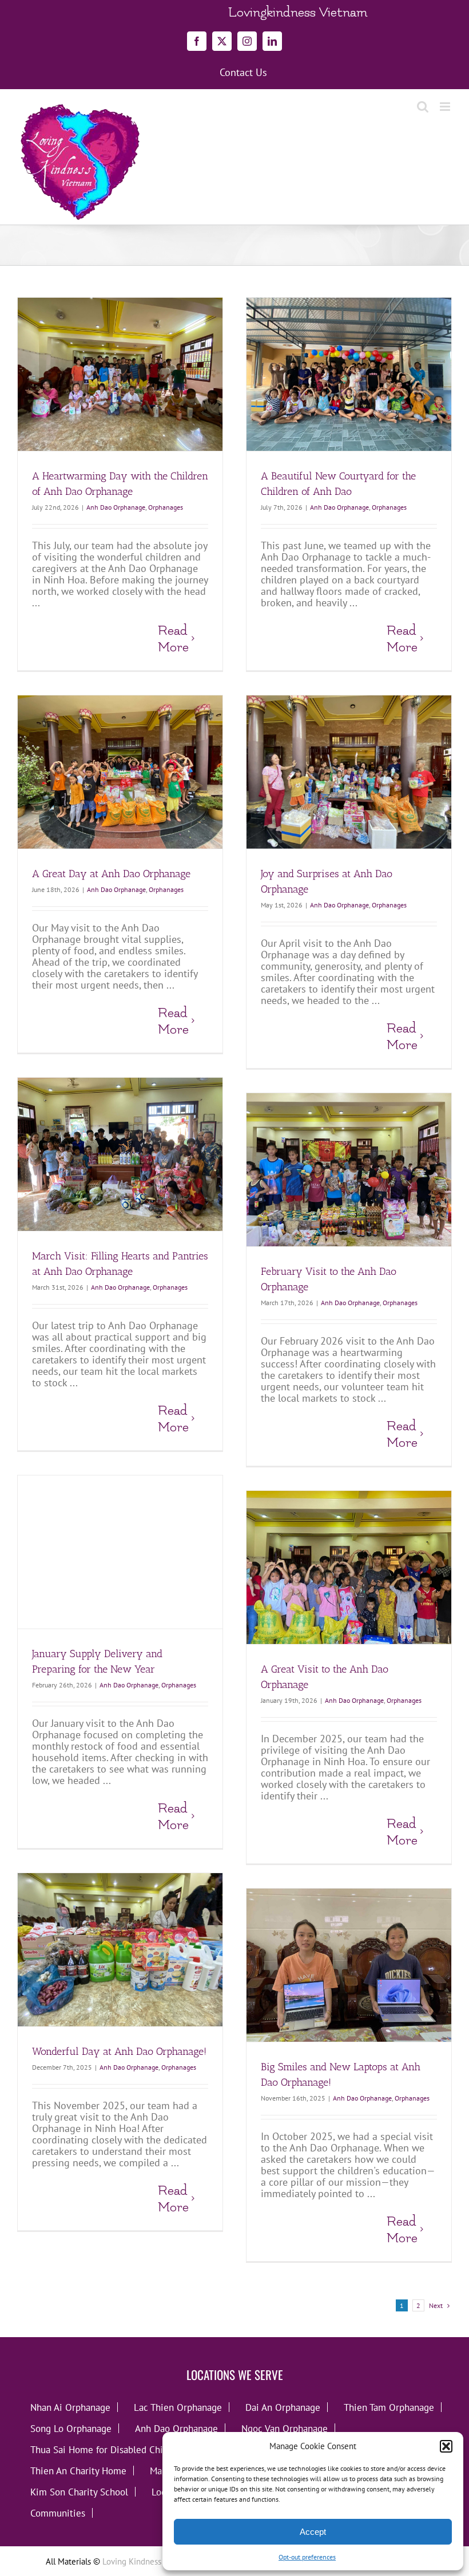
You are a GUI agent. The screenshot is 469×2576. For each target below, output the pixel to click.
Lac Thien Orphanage (178, 2407)
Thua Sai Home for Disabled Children (108, 2449)
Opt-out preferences (307, 2557)
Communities (58, 2513)
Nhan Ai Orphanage (70, 2407)
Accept (313, 2532)
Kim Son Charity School (79, 2492)
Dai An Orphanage (283, 2407)
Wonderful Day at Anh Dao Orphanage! (119, 2051)
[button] (446, 2446)
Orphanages (166, 507)
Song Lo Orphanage (71, 2428)
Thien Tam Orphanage (389, 2407)
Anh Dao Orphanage (116, 507)
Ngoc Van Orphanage (285, 2428)
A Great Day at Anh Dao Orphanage (111, 874)
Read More (173, 639)
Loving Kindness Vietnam (148, 2561)
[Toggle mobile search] (423, 107)
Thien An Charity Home (78, 2471)
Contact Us (243, 73)
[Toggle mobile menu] (446, 107)
